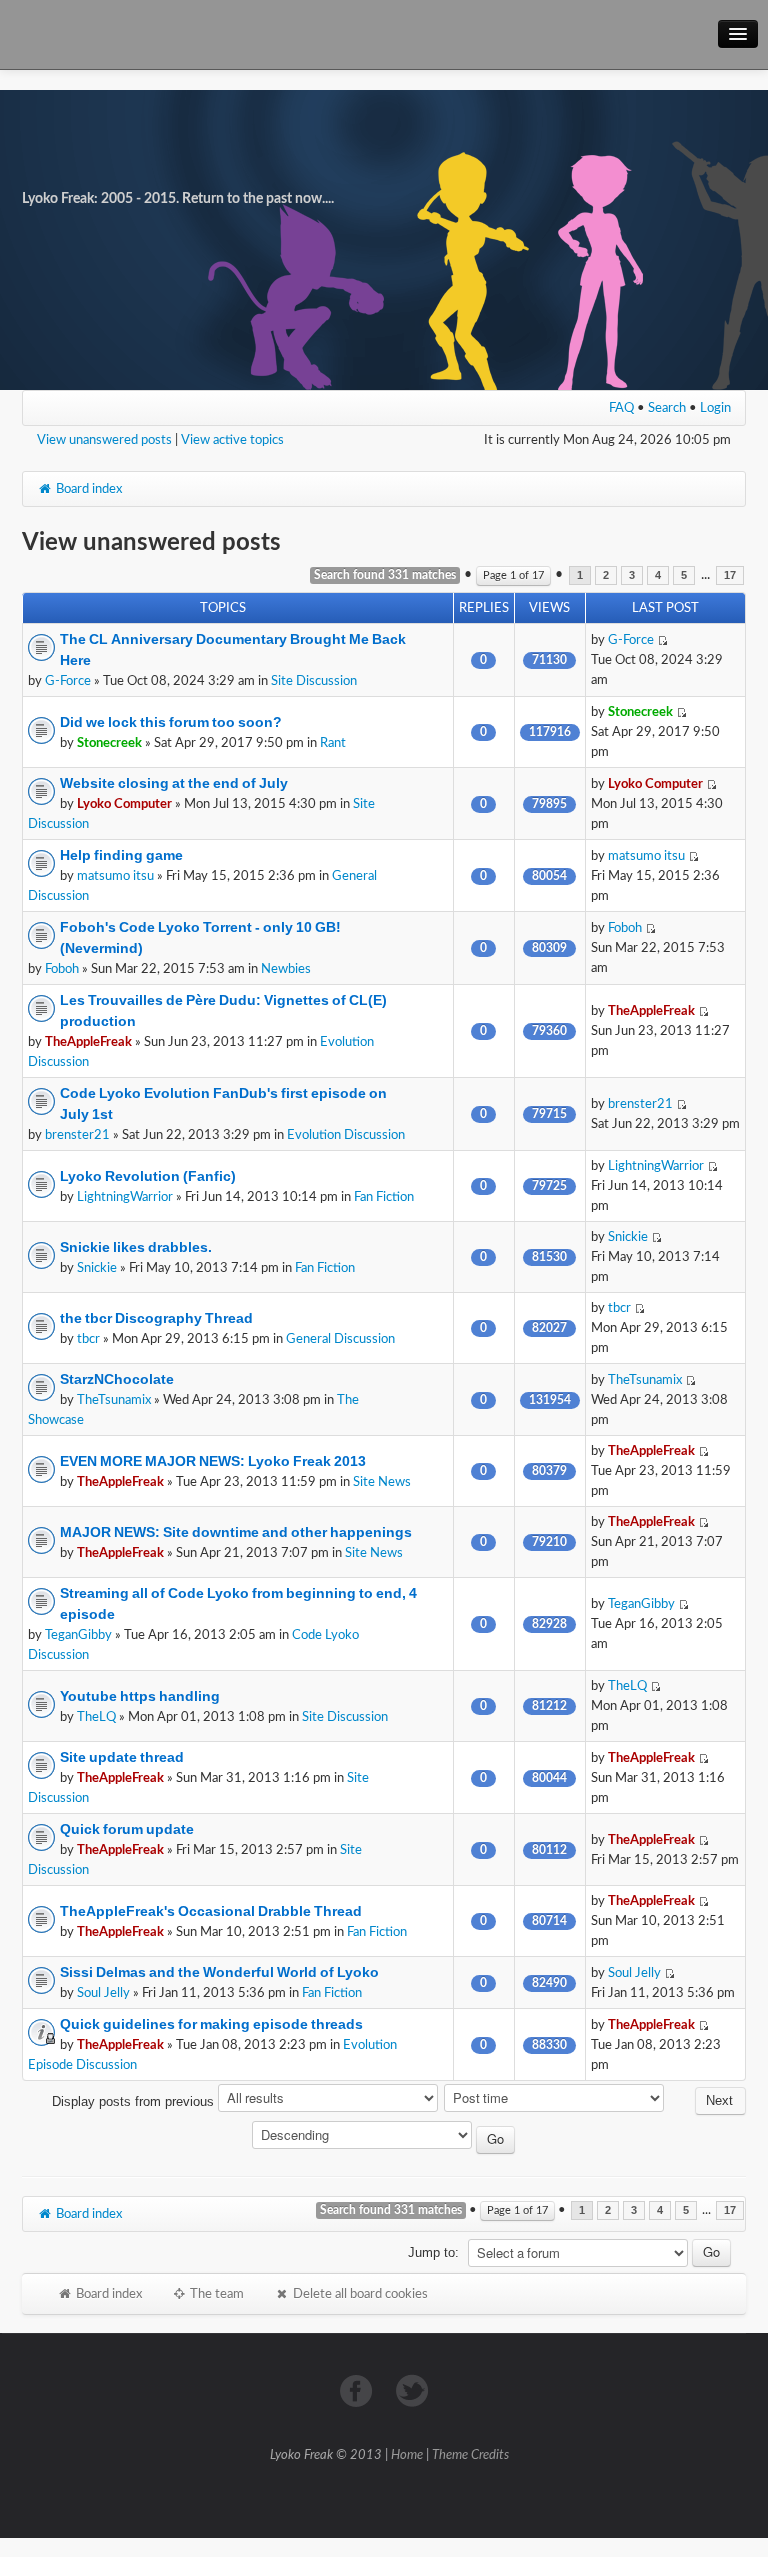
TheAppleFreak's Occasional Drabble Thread (211, 1911)
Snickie (97, 1268)
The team (215, 2294)
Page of (513, 575)
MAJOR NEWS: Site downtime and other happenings (236, 1532)
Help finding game (121, 855)
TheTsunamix (114, 1400)
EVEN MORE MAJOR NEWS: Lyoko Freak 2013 (213, 1461)
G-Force (68, 681)
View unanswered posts (104, 440)
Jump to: (433, 2252)
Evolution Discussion (346, 1135)
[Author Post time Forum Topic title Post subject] (555, 2101)
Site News (382, 1482)
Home (407, 2455)
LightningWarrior (125, 1197)
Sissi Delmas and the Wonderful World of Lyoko (219, 1972)
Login (715, 408)
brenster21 (77, 1135)
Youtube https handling (140, 1696)
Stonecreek (109, 743)
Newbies (286, 969)
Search (667, 408)
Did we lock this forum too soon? (171, 722)
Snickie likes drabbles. (136, 1247)
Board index (87, 489)
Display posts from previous (135, 2101)
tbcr (88, 1339)
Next (719, 2100)
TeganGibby (78, 1635)
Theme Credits (470, 2455)
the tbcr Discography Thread (156, 1318)
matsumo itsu (115, 876)
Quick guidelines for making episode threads (211, 2024)
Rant (333, 743)
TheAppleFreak (88, 1042)
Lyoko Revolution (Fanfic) (148, 1176)
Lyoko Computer (124, 804)
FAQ (621, 408)
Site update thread (122, 1757)
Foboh (62, 969)
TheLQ (96, 1717)
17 (730, 575)
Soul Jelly (103, 1993)
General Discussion (340, 1339)
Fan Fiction (384, 1197)
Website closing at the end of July (174, 783)
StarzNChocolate (117, 1379)
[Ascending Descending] (384, 2138)
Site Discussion (314, 681)
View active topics (232, 440)
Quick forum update (127, 1829)
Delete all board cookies (359, 2294)
